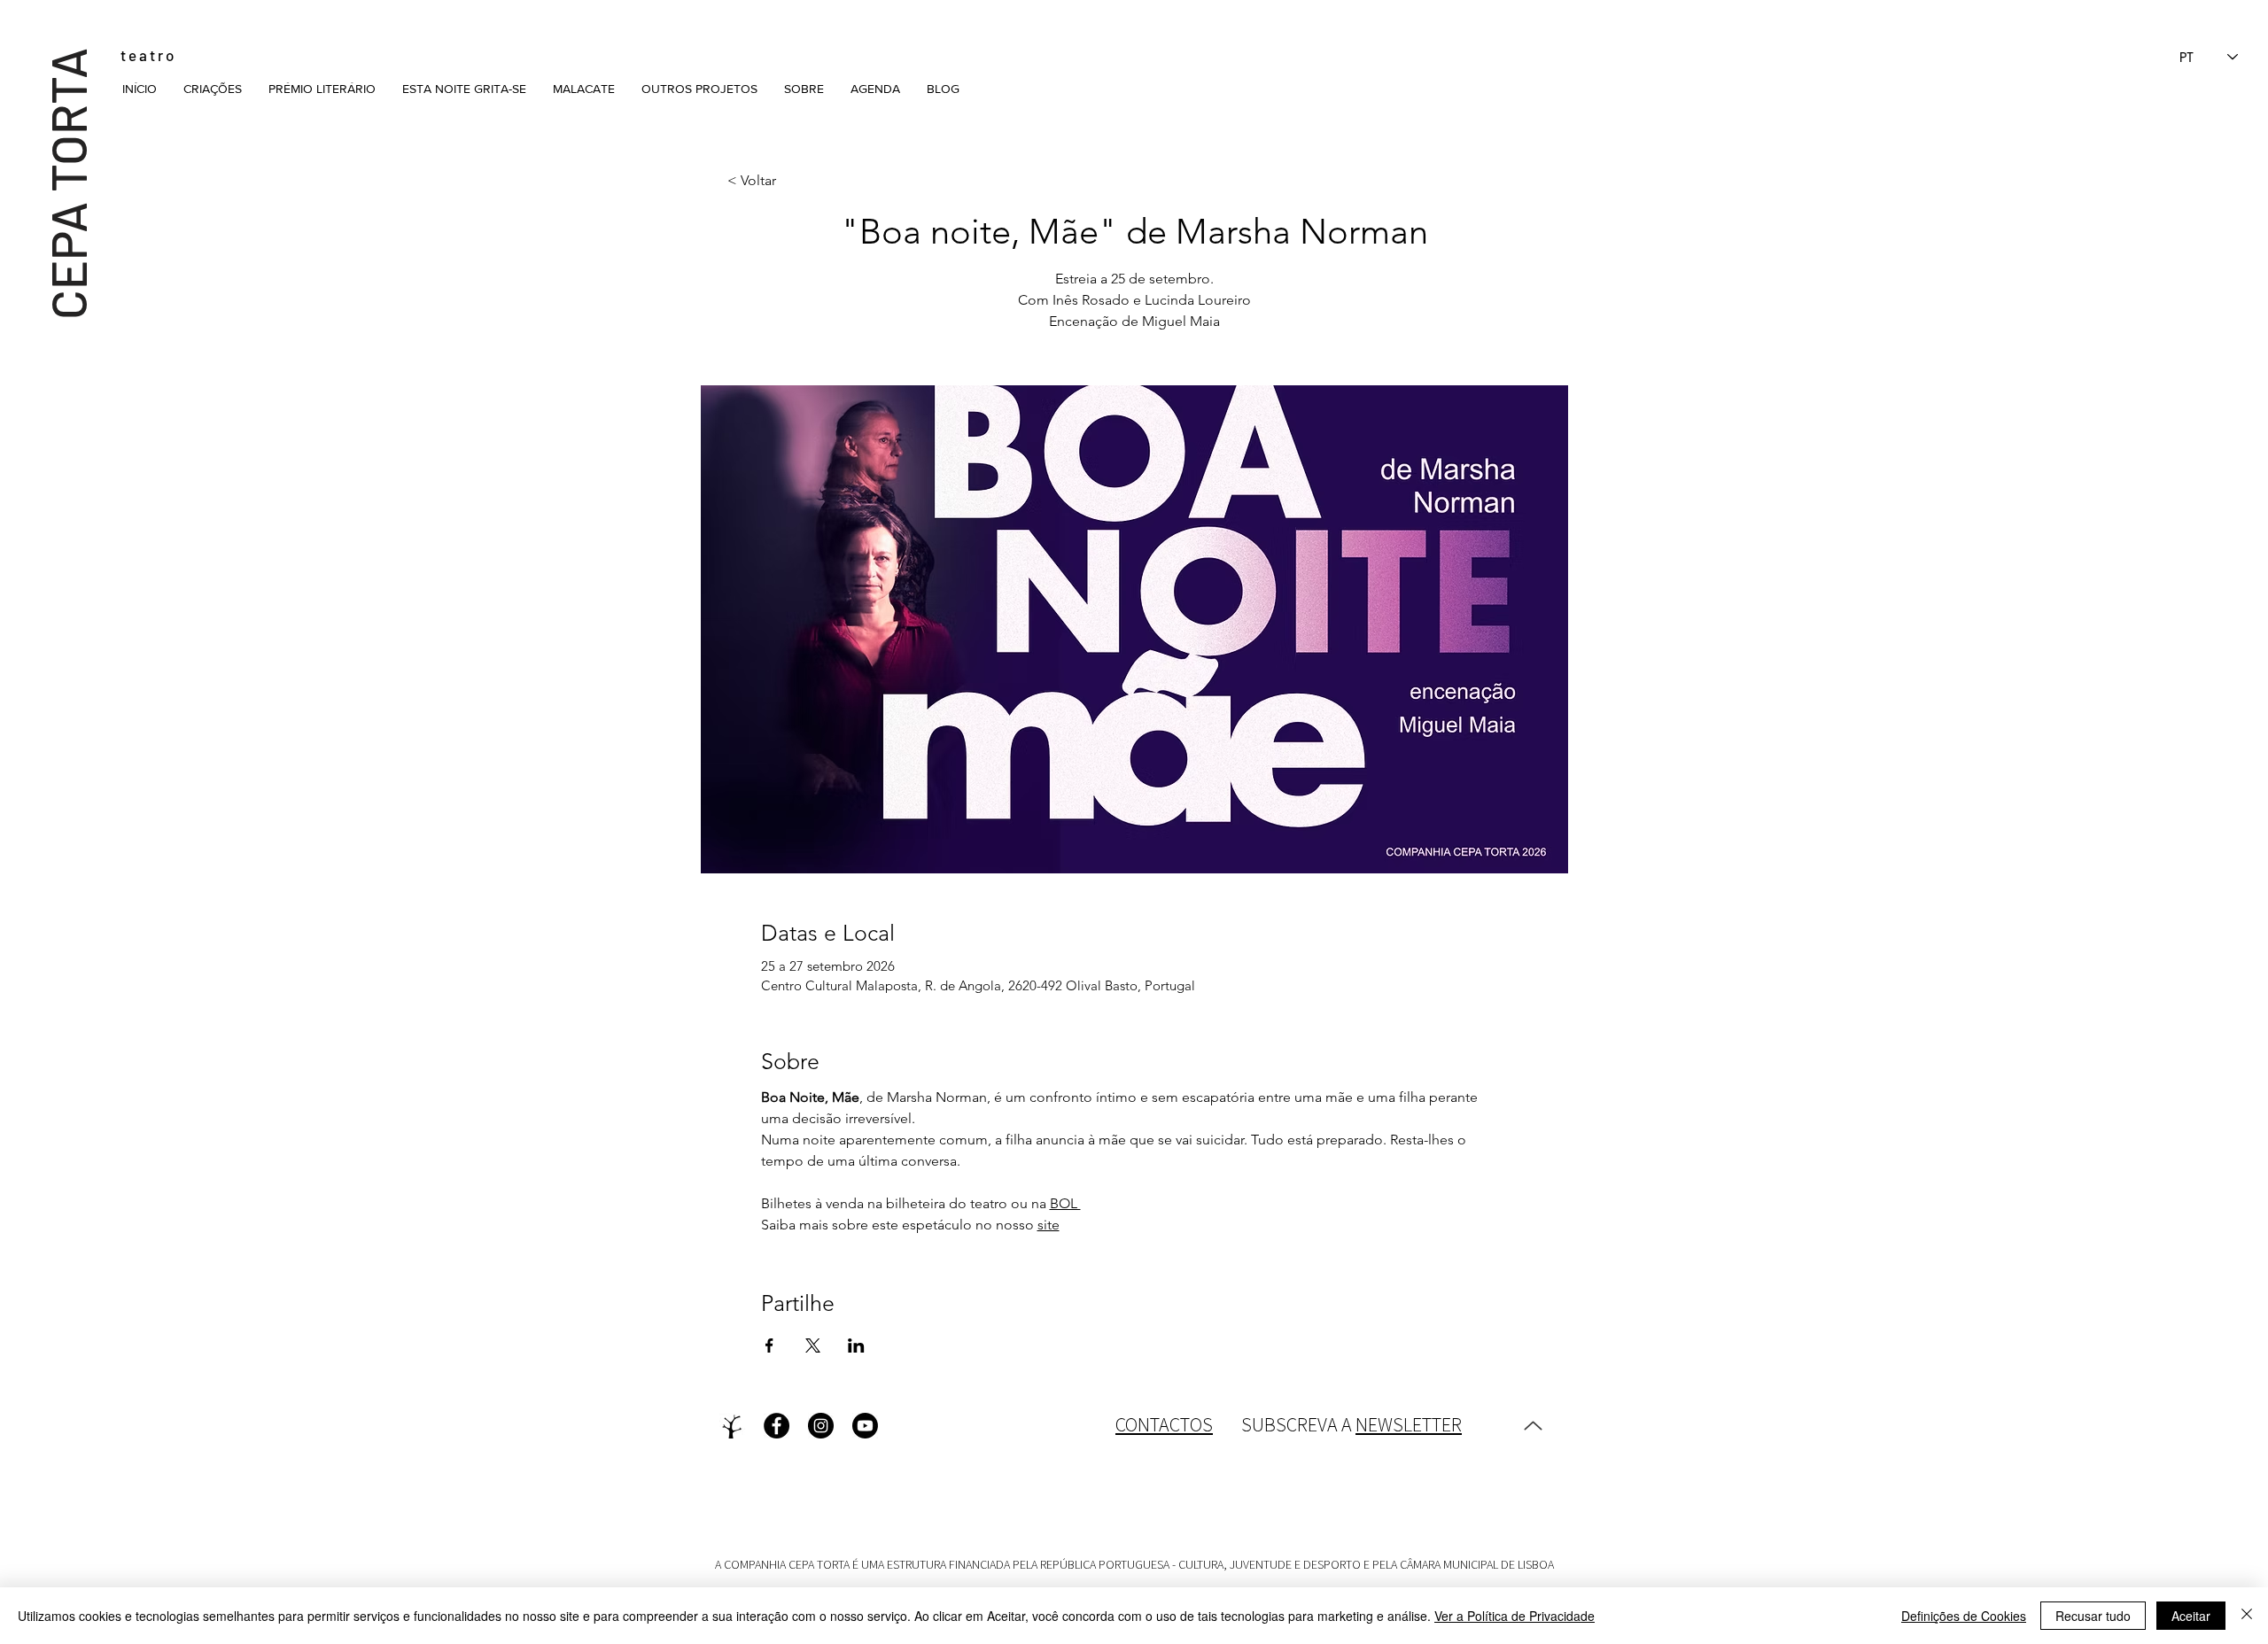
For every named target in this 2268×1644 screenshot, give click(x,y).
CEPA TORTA (67, 183)
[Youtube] (865, 1426)
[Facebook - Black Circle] (777, 1426)
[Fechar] (2247, 1616)
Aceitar (2191, 1616)
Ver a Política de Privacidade (1515, 1616)
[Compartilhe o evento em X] (813, 1345)
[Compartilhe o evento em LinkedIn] (856, 1345)
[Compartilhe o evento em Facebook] (769, 1345)
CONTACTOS (1164, 1424)
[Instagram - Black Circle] (821, 1426)
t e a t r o (147, 55)
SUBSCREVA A (1351, 1424)
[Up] (1533, 1426)
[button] (213, 89)
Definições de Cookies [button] (1964, 1616)
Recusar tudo (2093, 1616)
